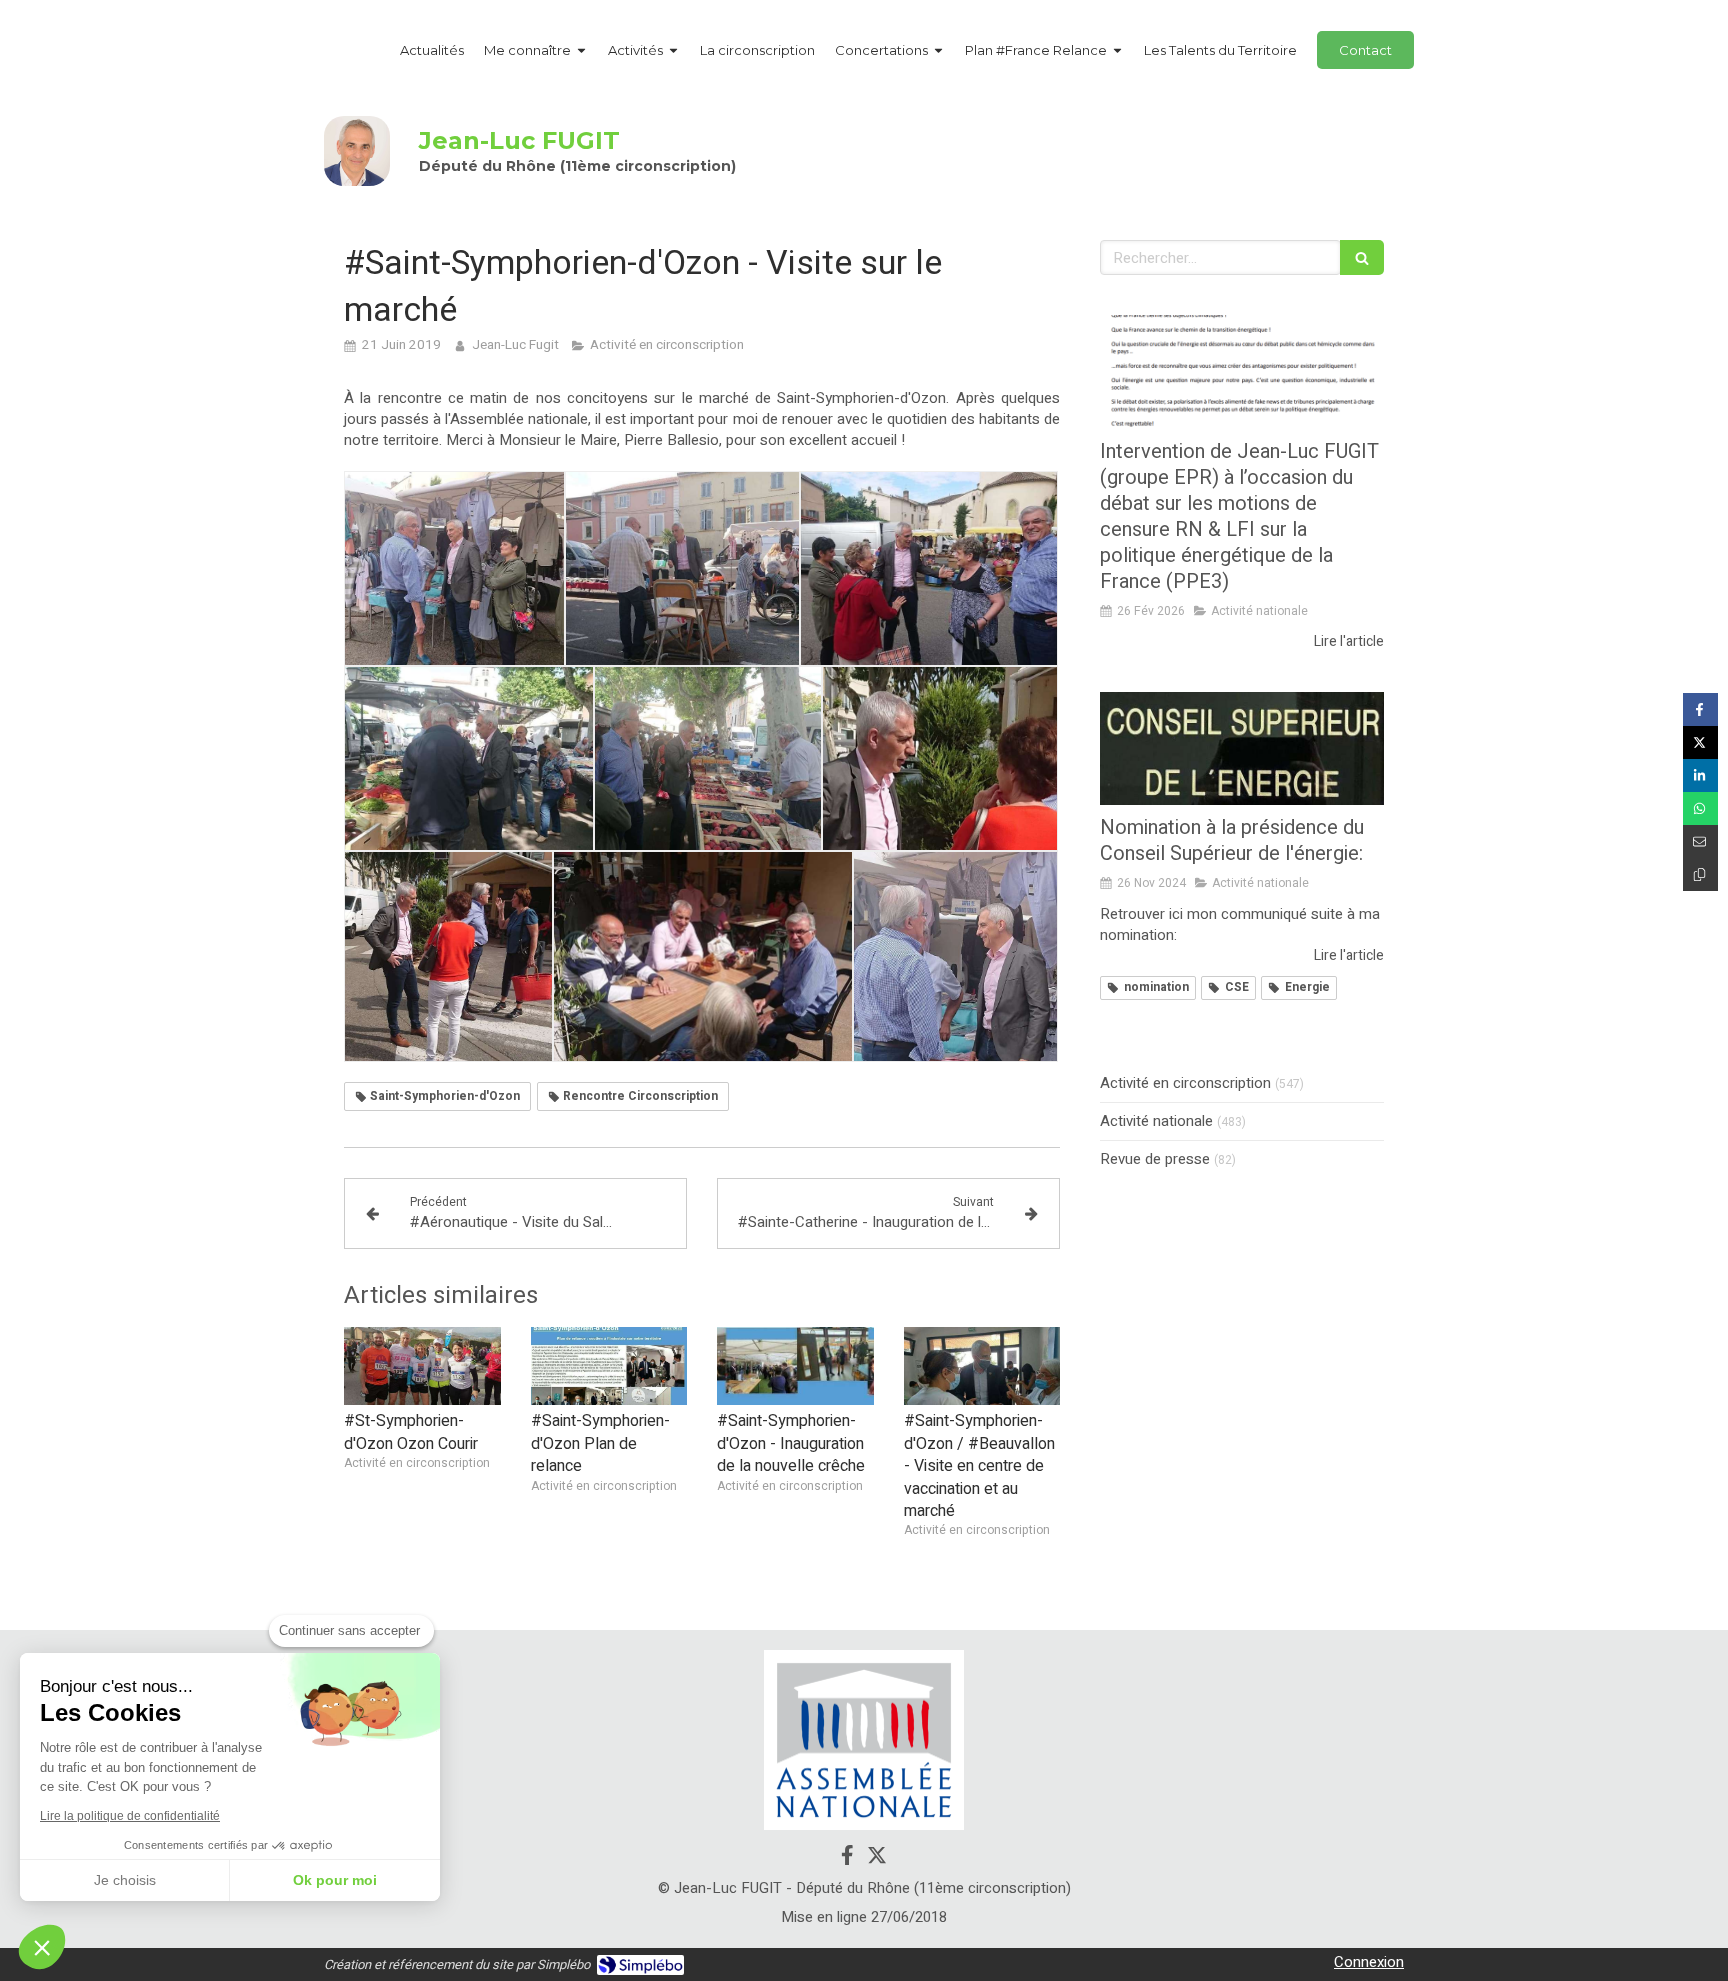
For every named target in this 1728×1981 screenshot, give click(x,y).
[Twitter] (877, 1859)
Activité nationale (1156, 1121)
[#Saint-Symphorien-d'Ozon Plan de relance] (609, 1366)
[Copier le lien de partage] (1700, 874)
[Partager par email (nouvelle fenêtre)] (1700, 841)
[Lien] (864, 1740)
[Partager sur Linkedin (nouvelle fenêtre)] (1700, 775)
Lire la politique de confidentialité (130, 1816)
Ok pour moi (335, 1880)
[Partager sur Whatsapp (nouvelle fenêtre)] (1700, 808)
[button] (42, 1947)
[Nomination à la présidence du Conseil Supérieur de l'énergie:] (1242, 749)
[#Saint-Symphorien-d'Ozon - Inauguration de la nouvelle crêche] (795, 1366)
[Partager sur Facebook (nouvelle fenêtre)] (1700, 709)
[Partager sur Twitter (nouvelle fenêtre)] (1700, 742)
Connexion (1369, 1962)
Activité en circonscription (1185, 1083)
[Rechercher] (1362, 257)
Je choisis (125, 1880)
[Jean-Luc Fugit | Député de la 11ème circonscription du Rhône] (357, 151)
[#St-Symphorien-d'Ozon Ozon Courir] (422, 1366)
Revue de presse (1155, 1159)
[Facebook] (847, 1859)
